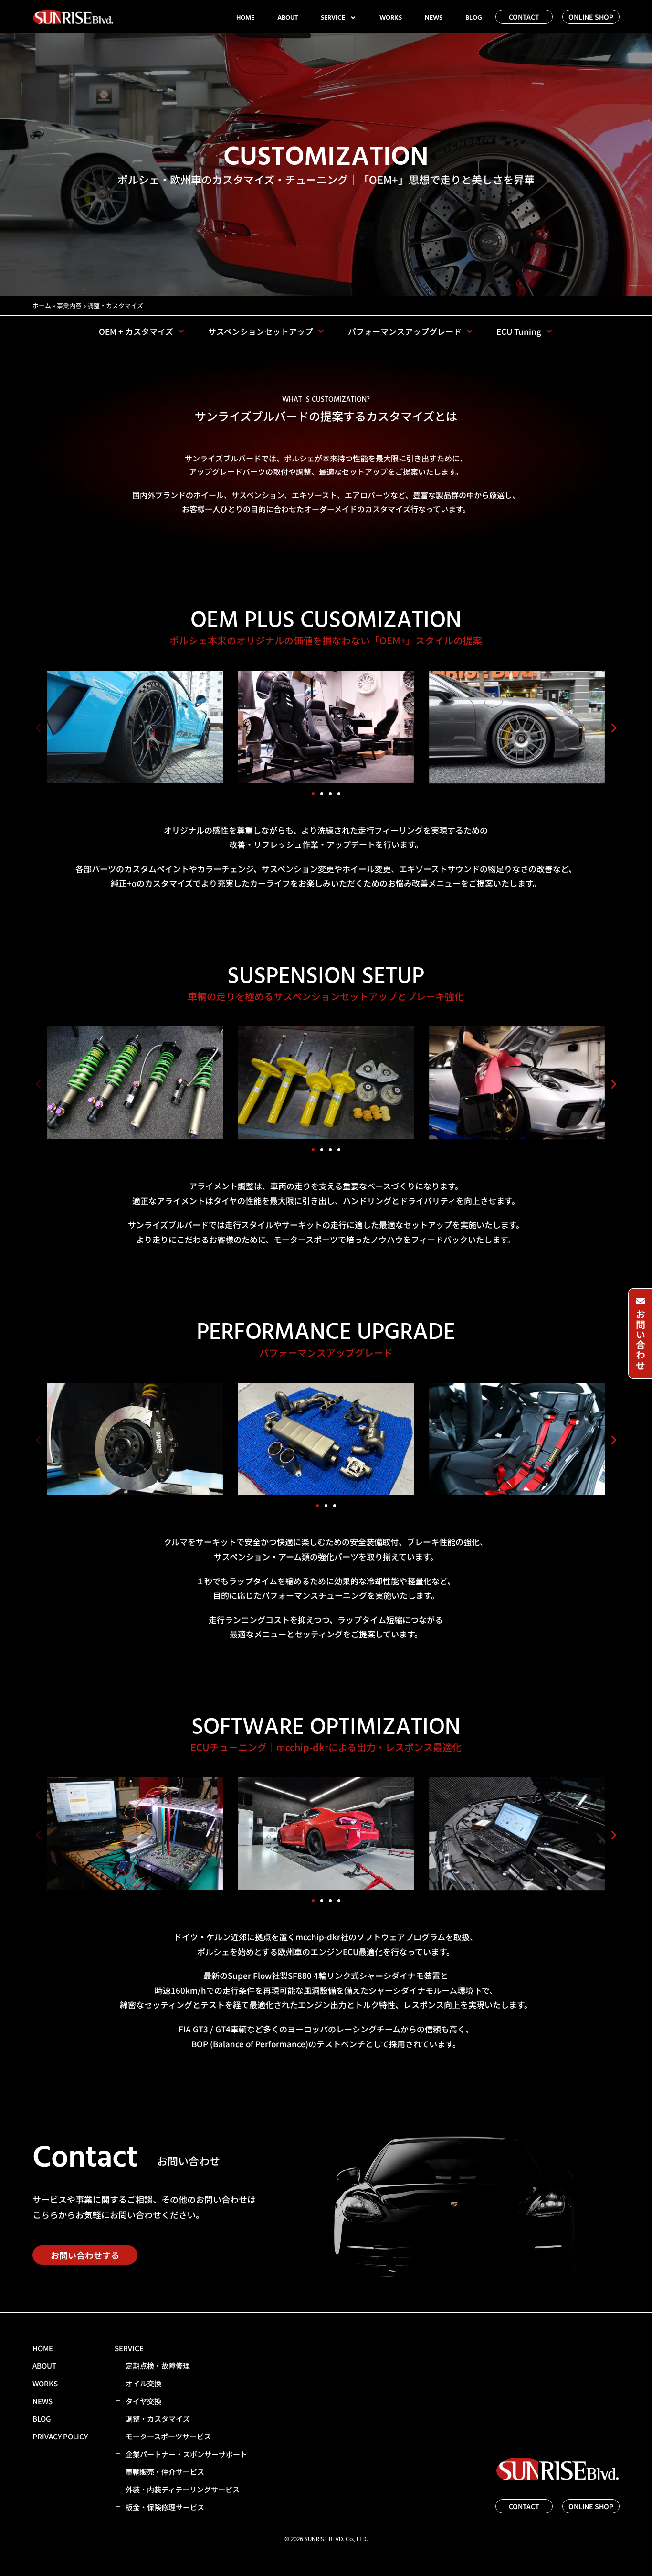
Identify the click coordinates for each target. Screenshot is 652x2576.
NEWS (434, 18)
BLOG (474, 18)
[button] (38, 728)
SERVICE (333, 18)
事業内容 (69, 305)
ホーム (42, 305)
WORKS (391, 18)
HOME (245, 18)
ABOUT (288, 18)
